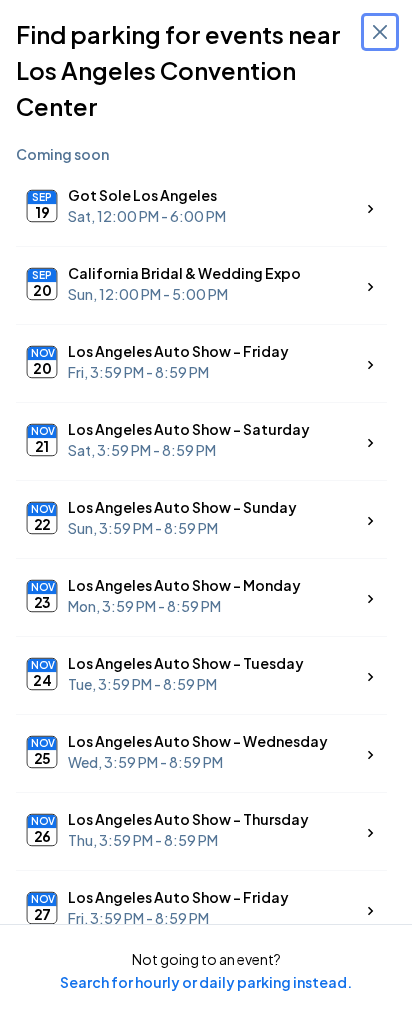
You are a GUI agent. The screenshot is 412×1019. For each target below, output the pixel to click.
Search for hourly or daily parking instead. (206, 982)
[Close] (380, 32)
